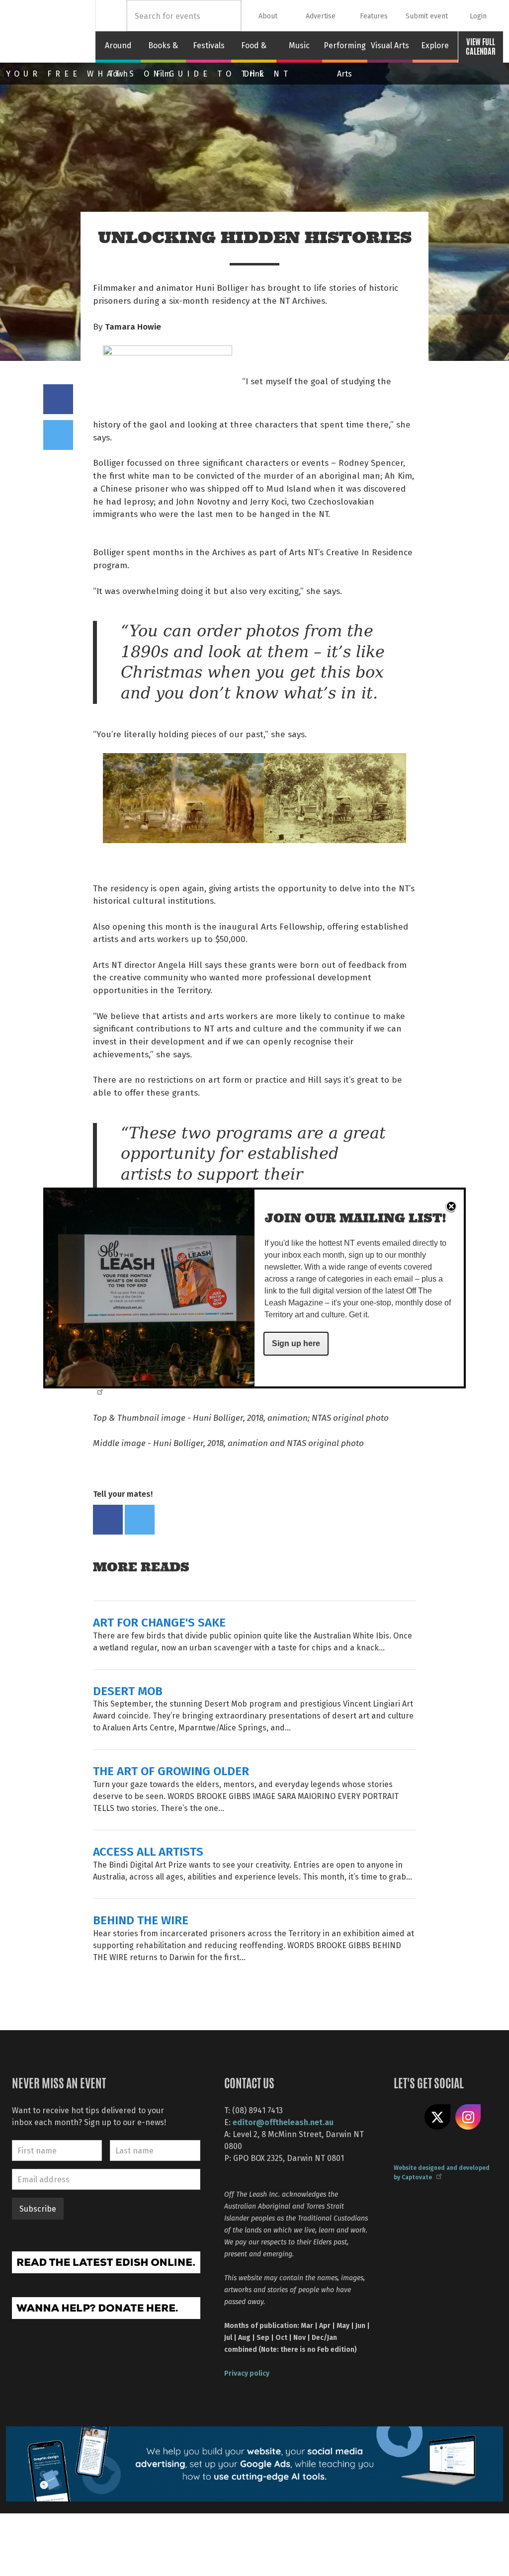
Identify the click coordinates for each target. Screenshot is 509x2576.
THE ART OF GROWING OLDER (171, 1770)
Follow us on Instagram (468, 2117)
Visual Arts (390, 45)
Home (111, 16)
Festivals (209, 45)
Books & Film (163, 51)
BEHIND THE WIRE (141, 1920)
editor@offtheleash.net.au (283, 2122)
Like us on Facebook (407, 2117)
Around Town (118, 51)
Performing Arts (345, 51)
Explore (435, 45)
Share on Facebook (58, 399)
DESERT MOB (128, 1690)
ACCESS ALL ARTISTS (148, 1851)
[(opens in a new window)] (106, 2261)
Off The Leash (51, 31)
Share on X (437, 2117)
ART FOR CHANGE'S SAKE (159, 1622)
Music (299, 45)
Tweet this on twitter (58, 435)
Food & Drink (254, 51)
